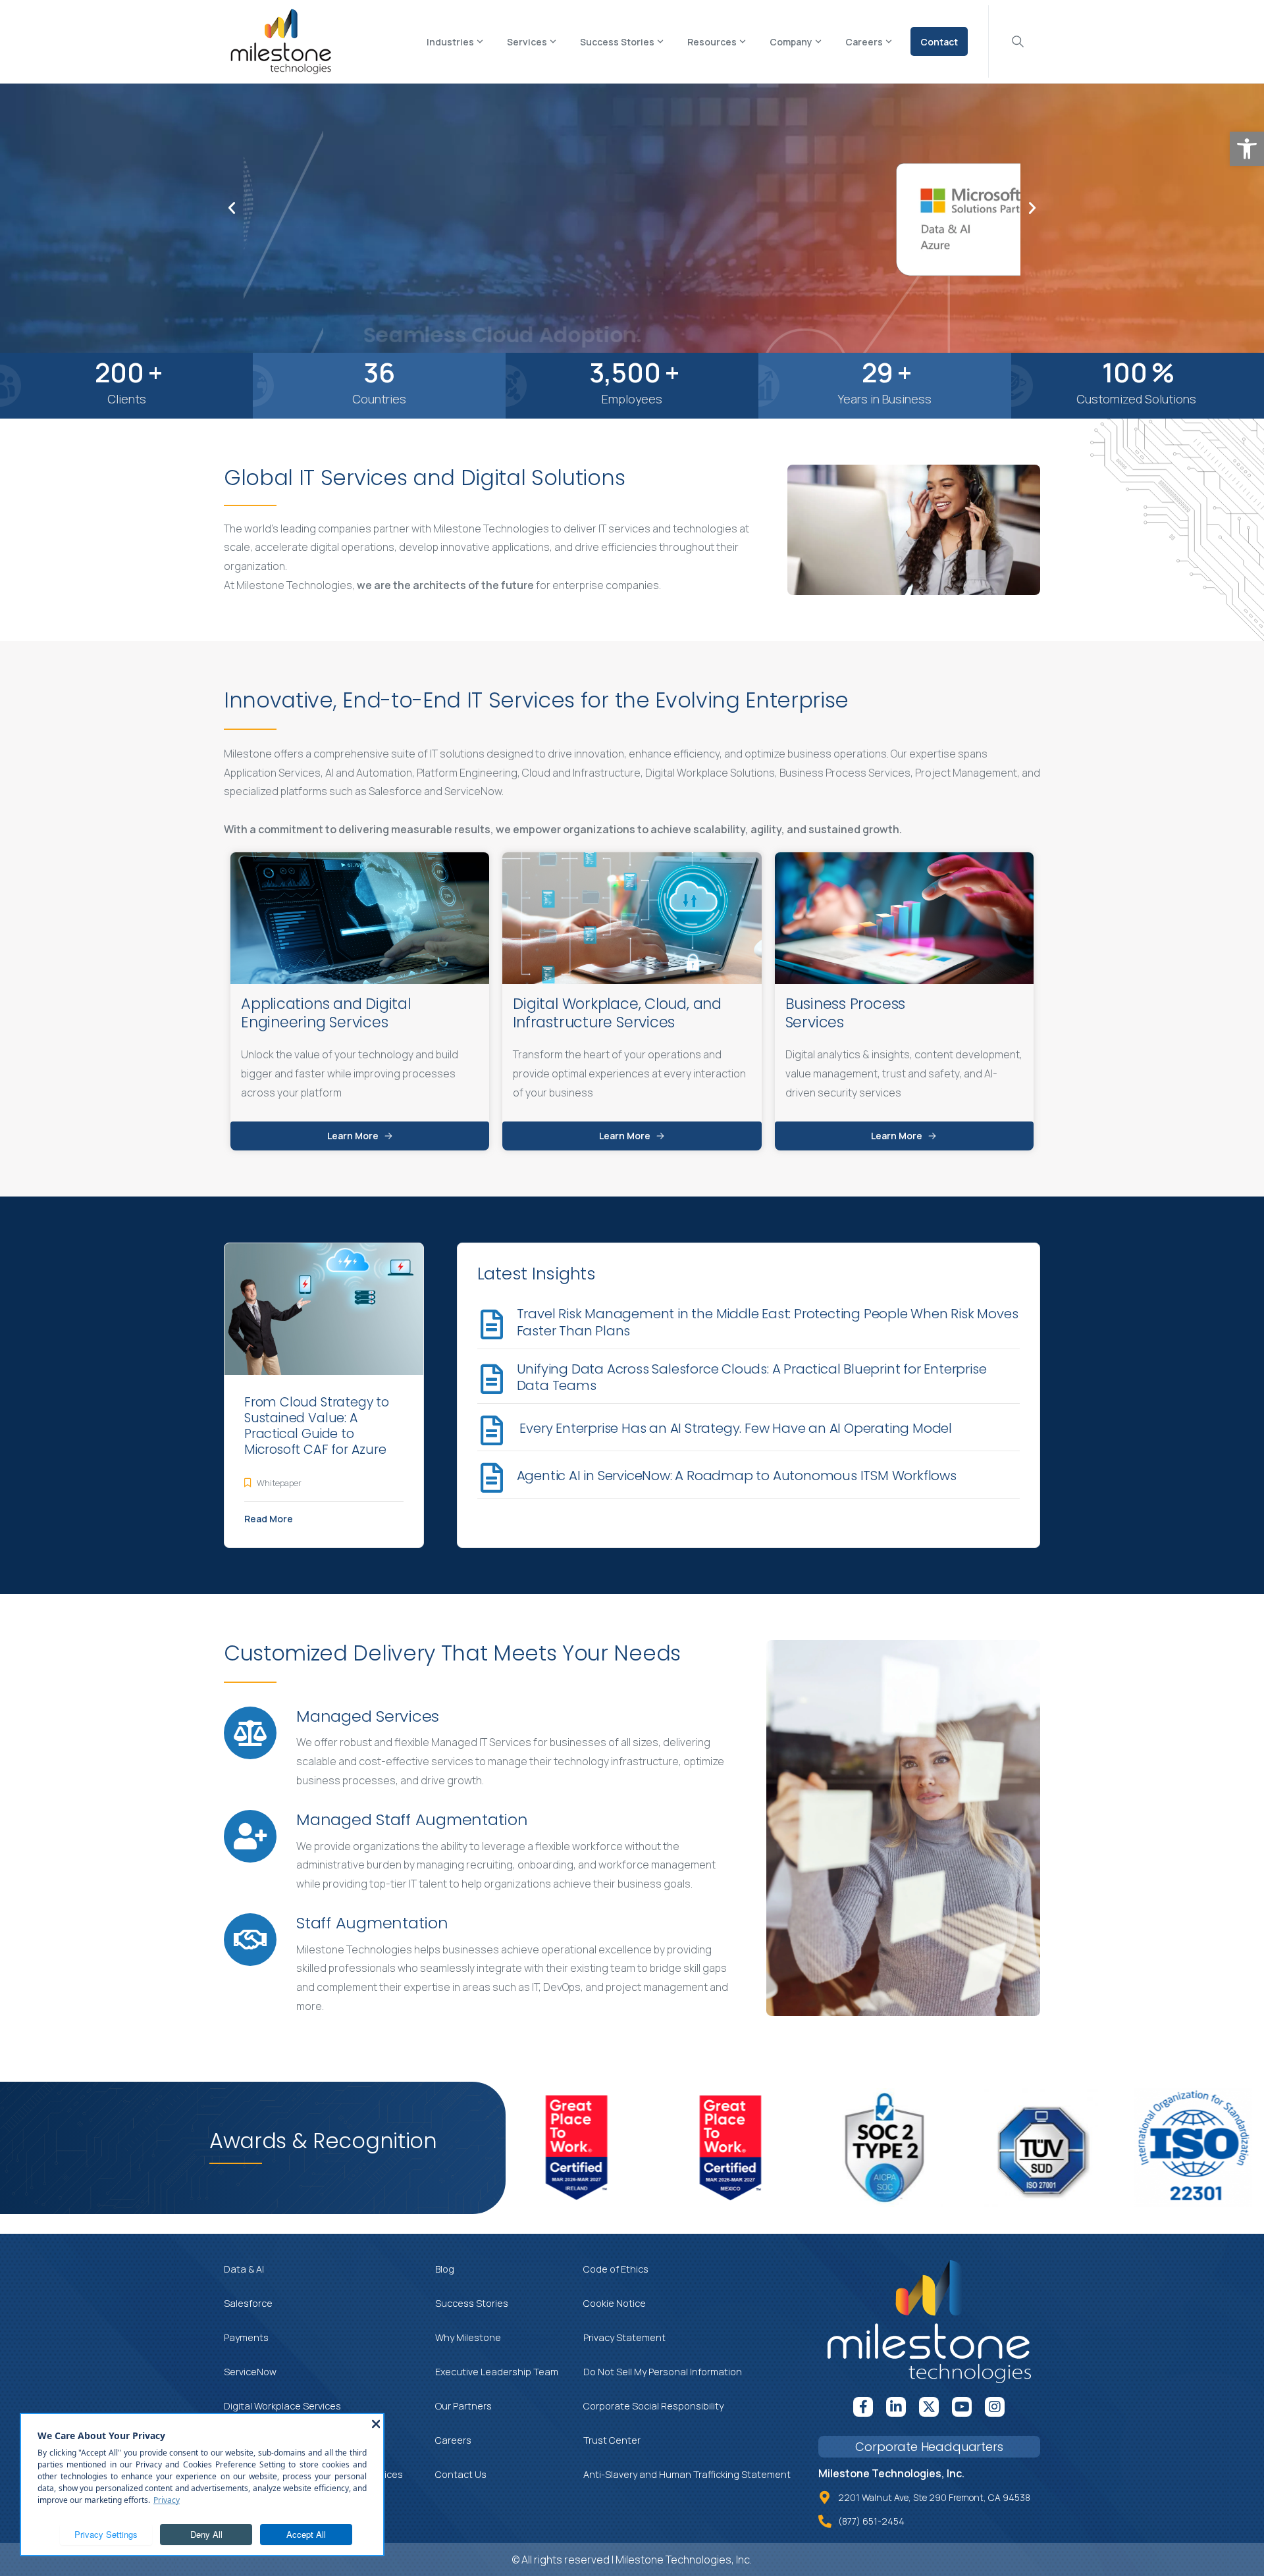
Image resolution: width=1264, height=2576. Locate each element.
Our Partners (463, 2406)
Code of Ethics (616, 2269)
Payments (246, 2337)
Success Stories (472, 2303)
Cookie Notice (615, 2303)
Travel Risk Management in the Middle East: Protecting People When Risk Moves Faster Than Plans (768, 1322)
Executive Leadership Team (497, 2372)
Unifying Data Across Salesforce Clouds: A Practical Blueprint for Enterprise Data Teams (752, 1378)
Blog (445, 2269)
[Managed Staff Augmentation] (250, 1836)
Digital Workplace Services (282, 2406)
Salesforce (248, 2303)
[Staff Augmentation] (250, 1940)
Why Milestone (468, 2337)
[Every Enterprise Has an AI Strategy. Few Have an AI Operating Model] (492, 1430)
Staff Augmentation (372, 1923)
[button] (1247, 149)
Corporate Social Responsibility (653, 2406)
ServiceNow (250, 2372)
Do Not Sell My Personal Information (663, 2372)
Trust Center (612, 2440)
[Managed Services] (250, 1733)
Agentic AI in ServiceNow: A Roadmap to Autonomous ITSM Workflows (738, 1476)
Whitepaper (279, 1483)
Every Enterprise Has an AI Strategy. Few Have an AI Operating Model (734, 1428)
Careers (453, 2440)
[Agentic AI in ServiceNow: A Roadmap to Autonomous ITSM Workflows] (492, 1478)
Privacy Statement (624, 2337)
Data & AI (244, 2269)
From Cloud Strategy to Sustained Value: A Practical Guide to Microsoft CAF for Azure (317, 1426)
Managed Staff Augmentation (412, 1819)
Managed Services (368, 1716)
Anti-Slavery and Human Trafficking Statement (687, 2474)
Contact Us (461, 2474)
